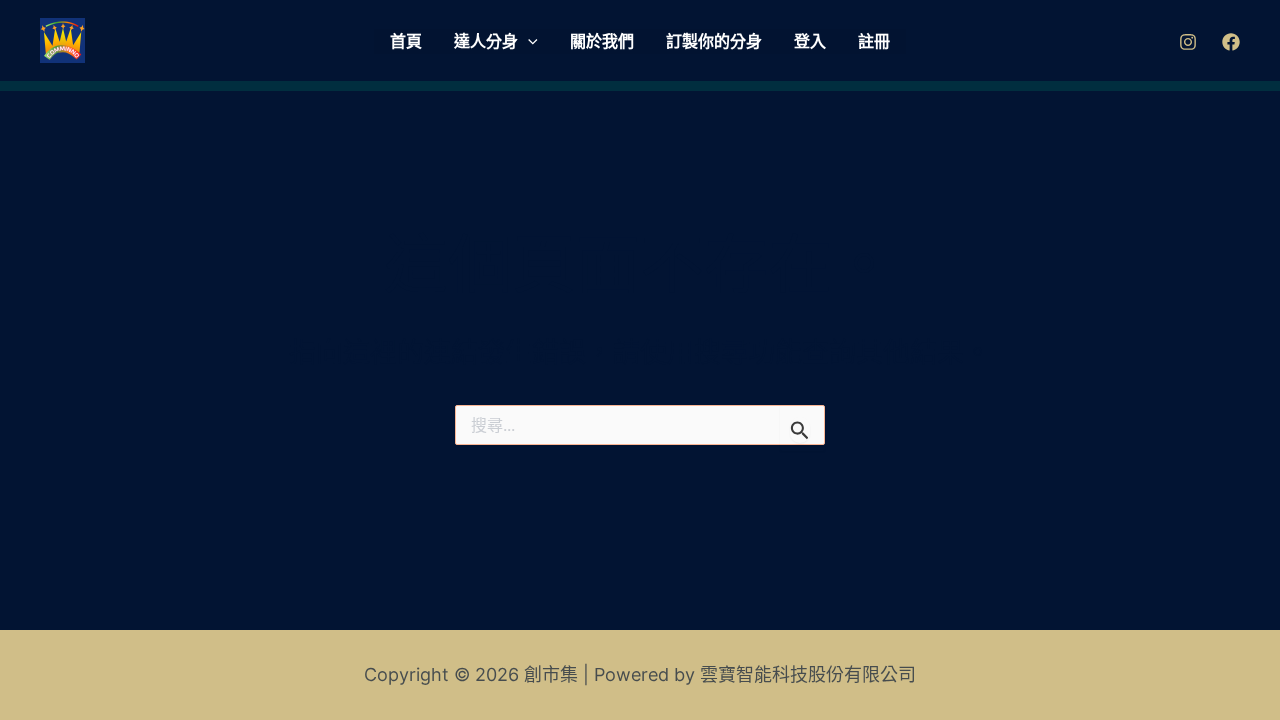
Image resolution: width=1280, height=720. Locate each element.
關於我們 (602, 41)
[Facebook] (1231, 42)
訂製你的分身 (714, 41)
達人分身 (486, 41)
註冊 (874, 41)
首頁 (406, 41)
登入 (810, 41)
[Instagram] (1188, 42)
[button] (528, 42)
